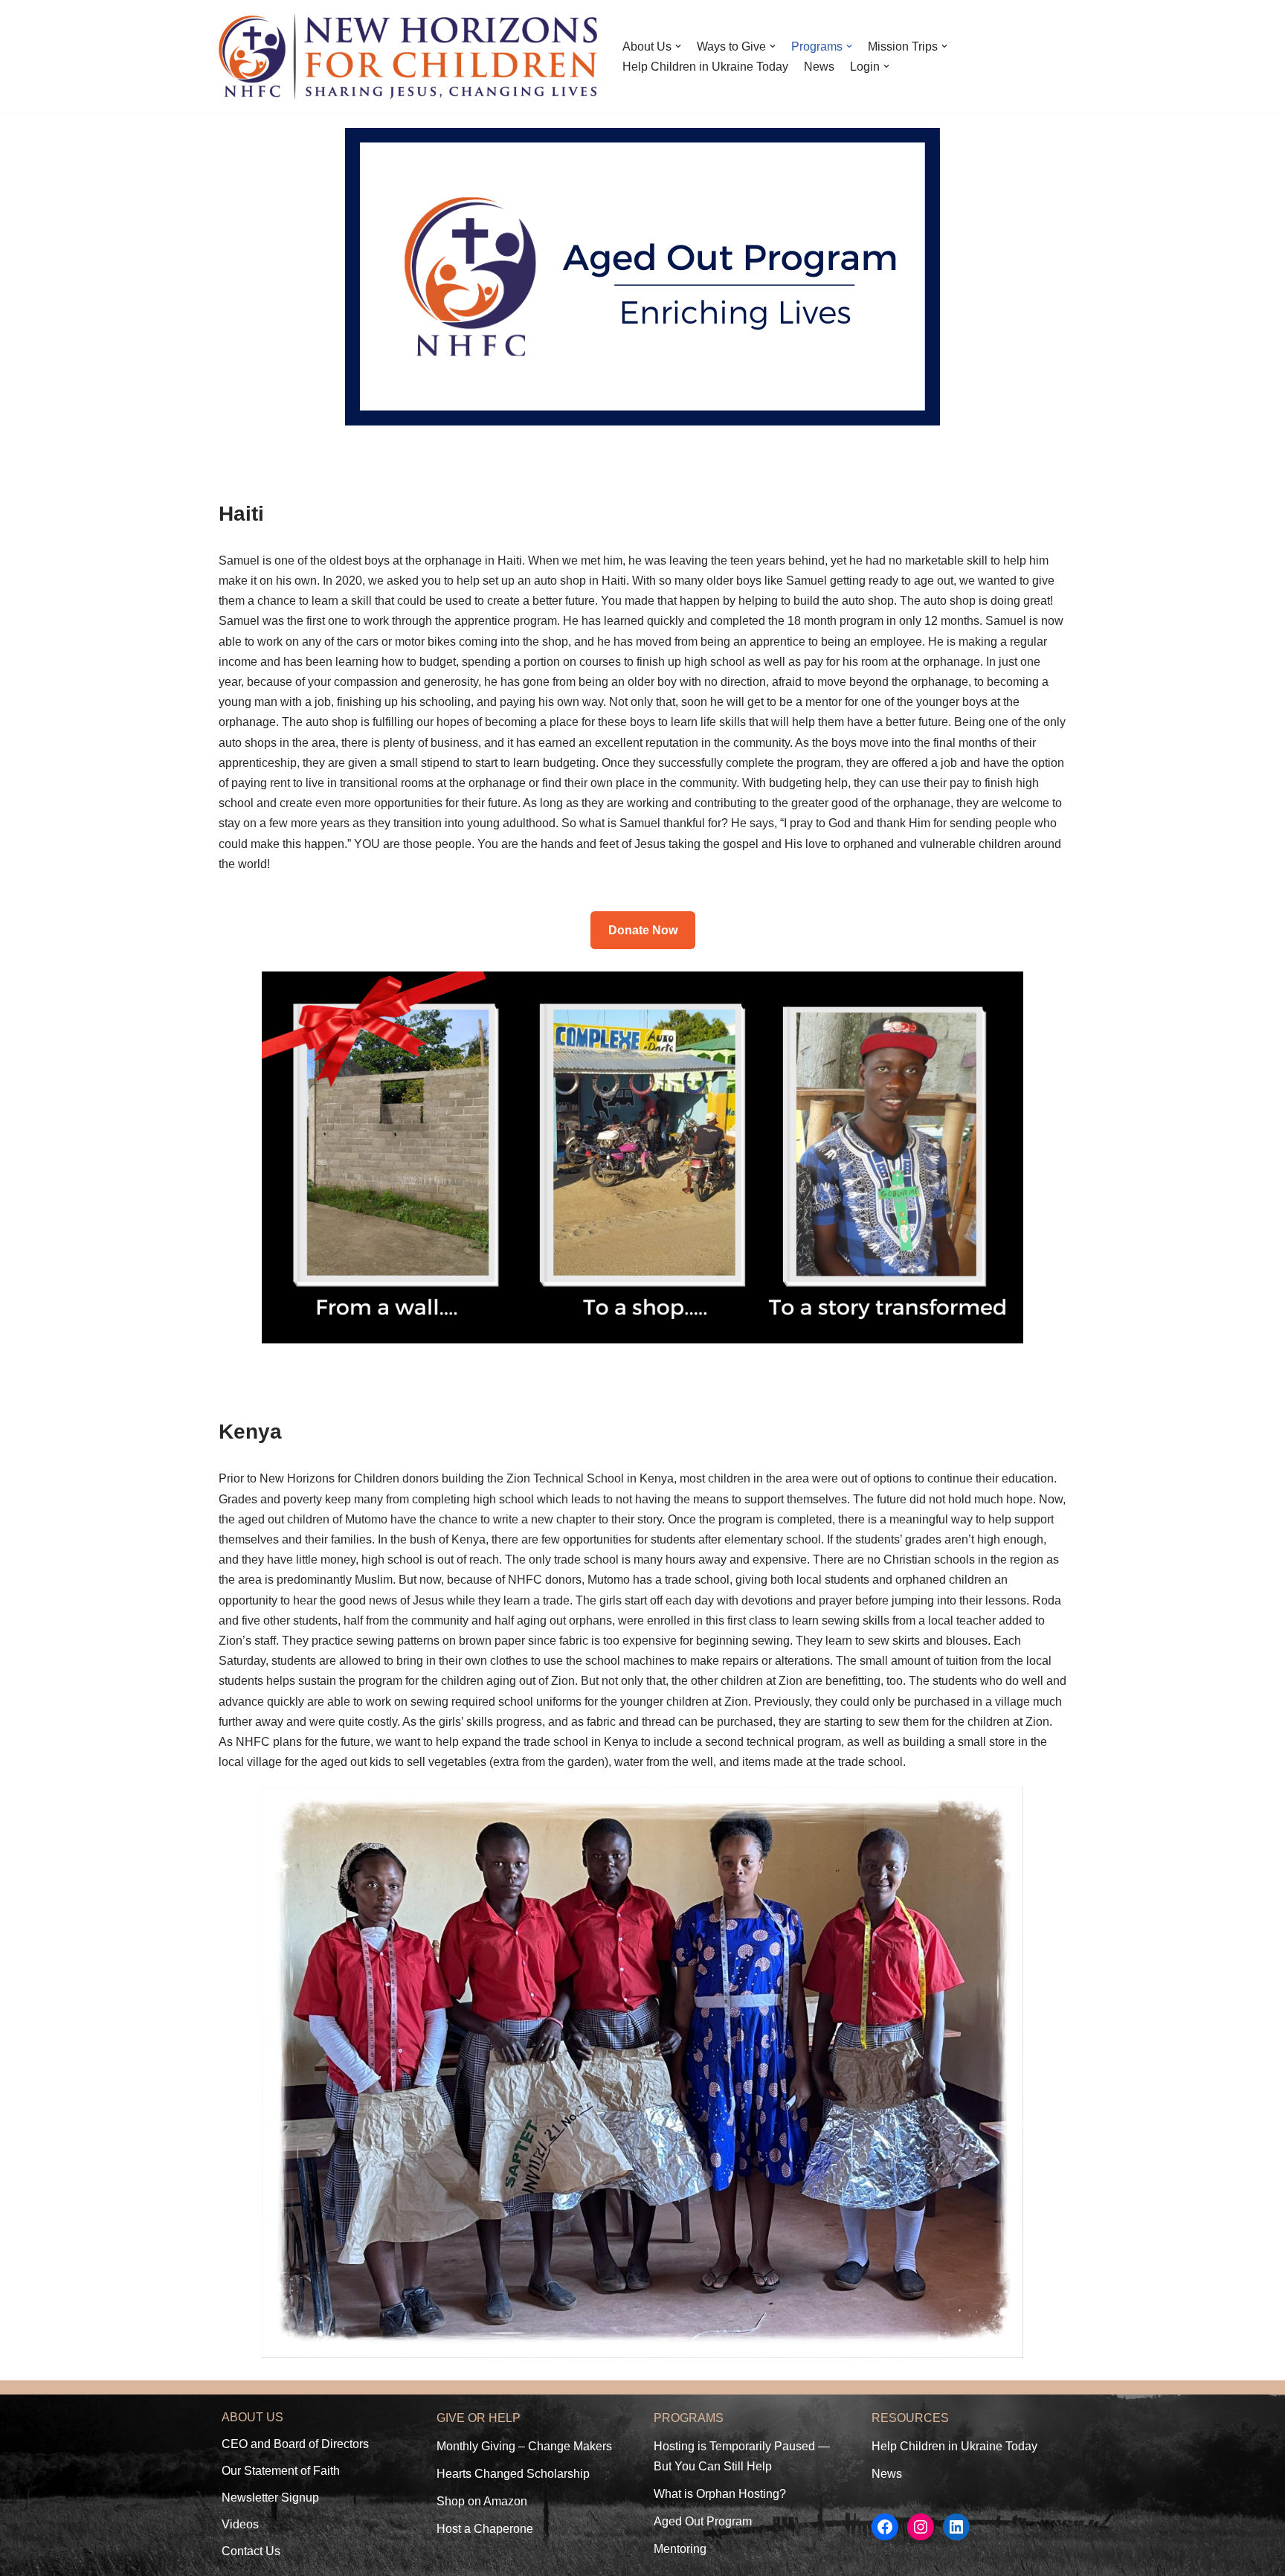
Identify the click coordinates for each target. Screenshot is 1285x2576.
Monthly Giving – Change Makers (524, 2446)
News (819, 67)
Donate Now (643, 930)
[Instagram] (921, 2527)
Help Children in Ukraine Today (705, 67)
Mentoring (680, 2549)
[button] (678, 46)
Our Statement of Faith (281, 2471)
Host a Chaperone (485, 2529)
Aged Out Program (703, 2521)
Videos (240, 2524)
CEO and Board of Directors (295, 2444)
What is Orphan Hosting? (720, 2494)
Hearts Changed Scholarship (513, 2474)
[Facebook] (885, 2527)
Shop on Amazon (482, 2501)
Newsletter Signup (270, 2498)
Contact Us (251, 2551)
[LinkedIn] (956, 2527)
